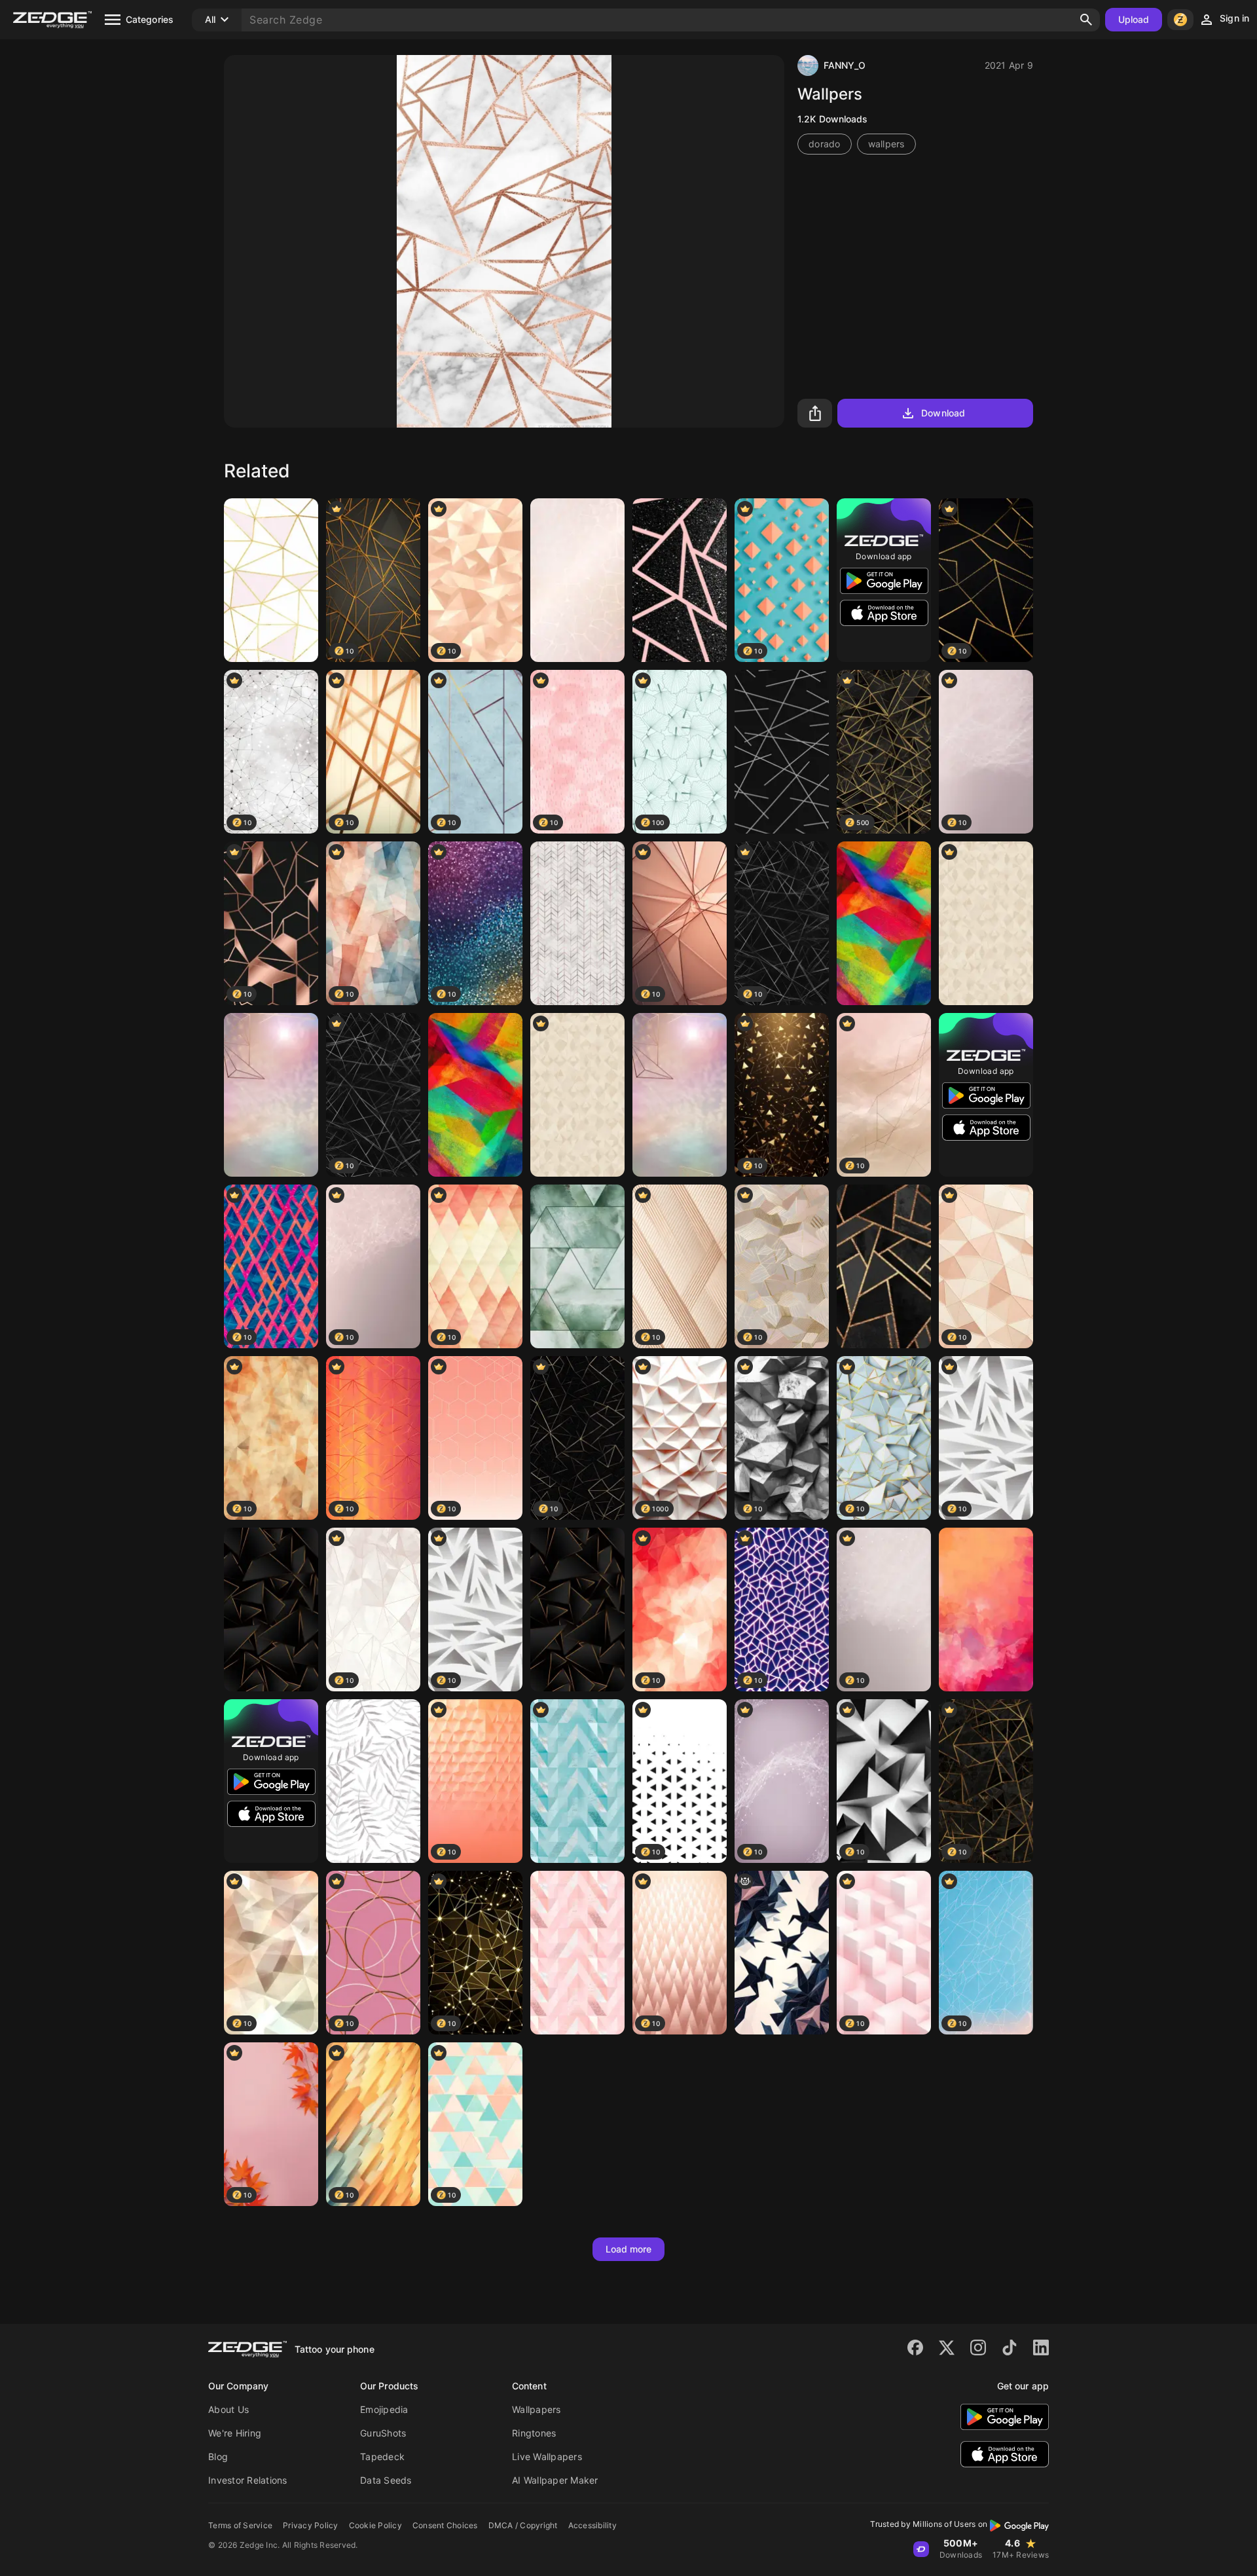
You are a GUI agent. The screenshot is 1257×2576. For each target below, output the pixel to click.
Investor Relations (248, 2480)
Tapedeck (382, 2456)
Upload (1134, 19)
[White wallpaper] (373, 1781)
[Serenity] (271, 1095)
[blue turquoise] (577, 1781)
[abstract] (680, 580)
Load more (629, 2249)
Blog (218, 2456)
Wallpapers (537, 2409)
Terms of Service (240, 2525)
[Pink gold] (577, 580)
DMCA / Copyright (523, 2525)
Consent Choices (445, 2525)
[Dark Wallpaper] (271, 1610)
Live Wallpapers (547, 2456)
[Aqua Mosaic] (577, 1266)
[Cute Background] (271, 580)
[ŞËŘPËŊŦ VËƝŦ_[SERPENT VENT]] (782, 1953)
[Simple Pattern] (986, 923)
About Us (228, 2409)
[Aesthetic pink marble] (577, 1953)
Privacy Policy (311, 2525)
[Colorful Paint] (884, 923)
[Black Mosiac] (884, 1266)
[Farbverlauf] (986, 1610)
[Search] (1086, 20)
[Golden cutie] (577, 923)
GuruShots (383, 2433)
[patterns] (782, 752)
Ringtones (534, 2433)
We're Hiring (235, 2433)
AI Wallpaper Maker (555, 2480)
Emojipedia (384, 2409)
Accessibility (592, 2525)
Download (943, 413)
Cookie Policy (375, 2525)
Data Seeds (386, 2480)
